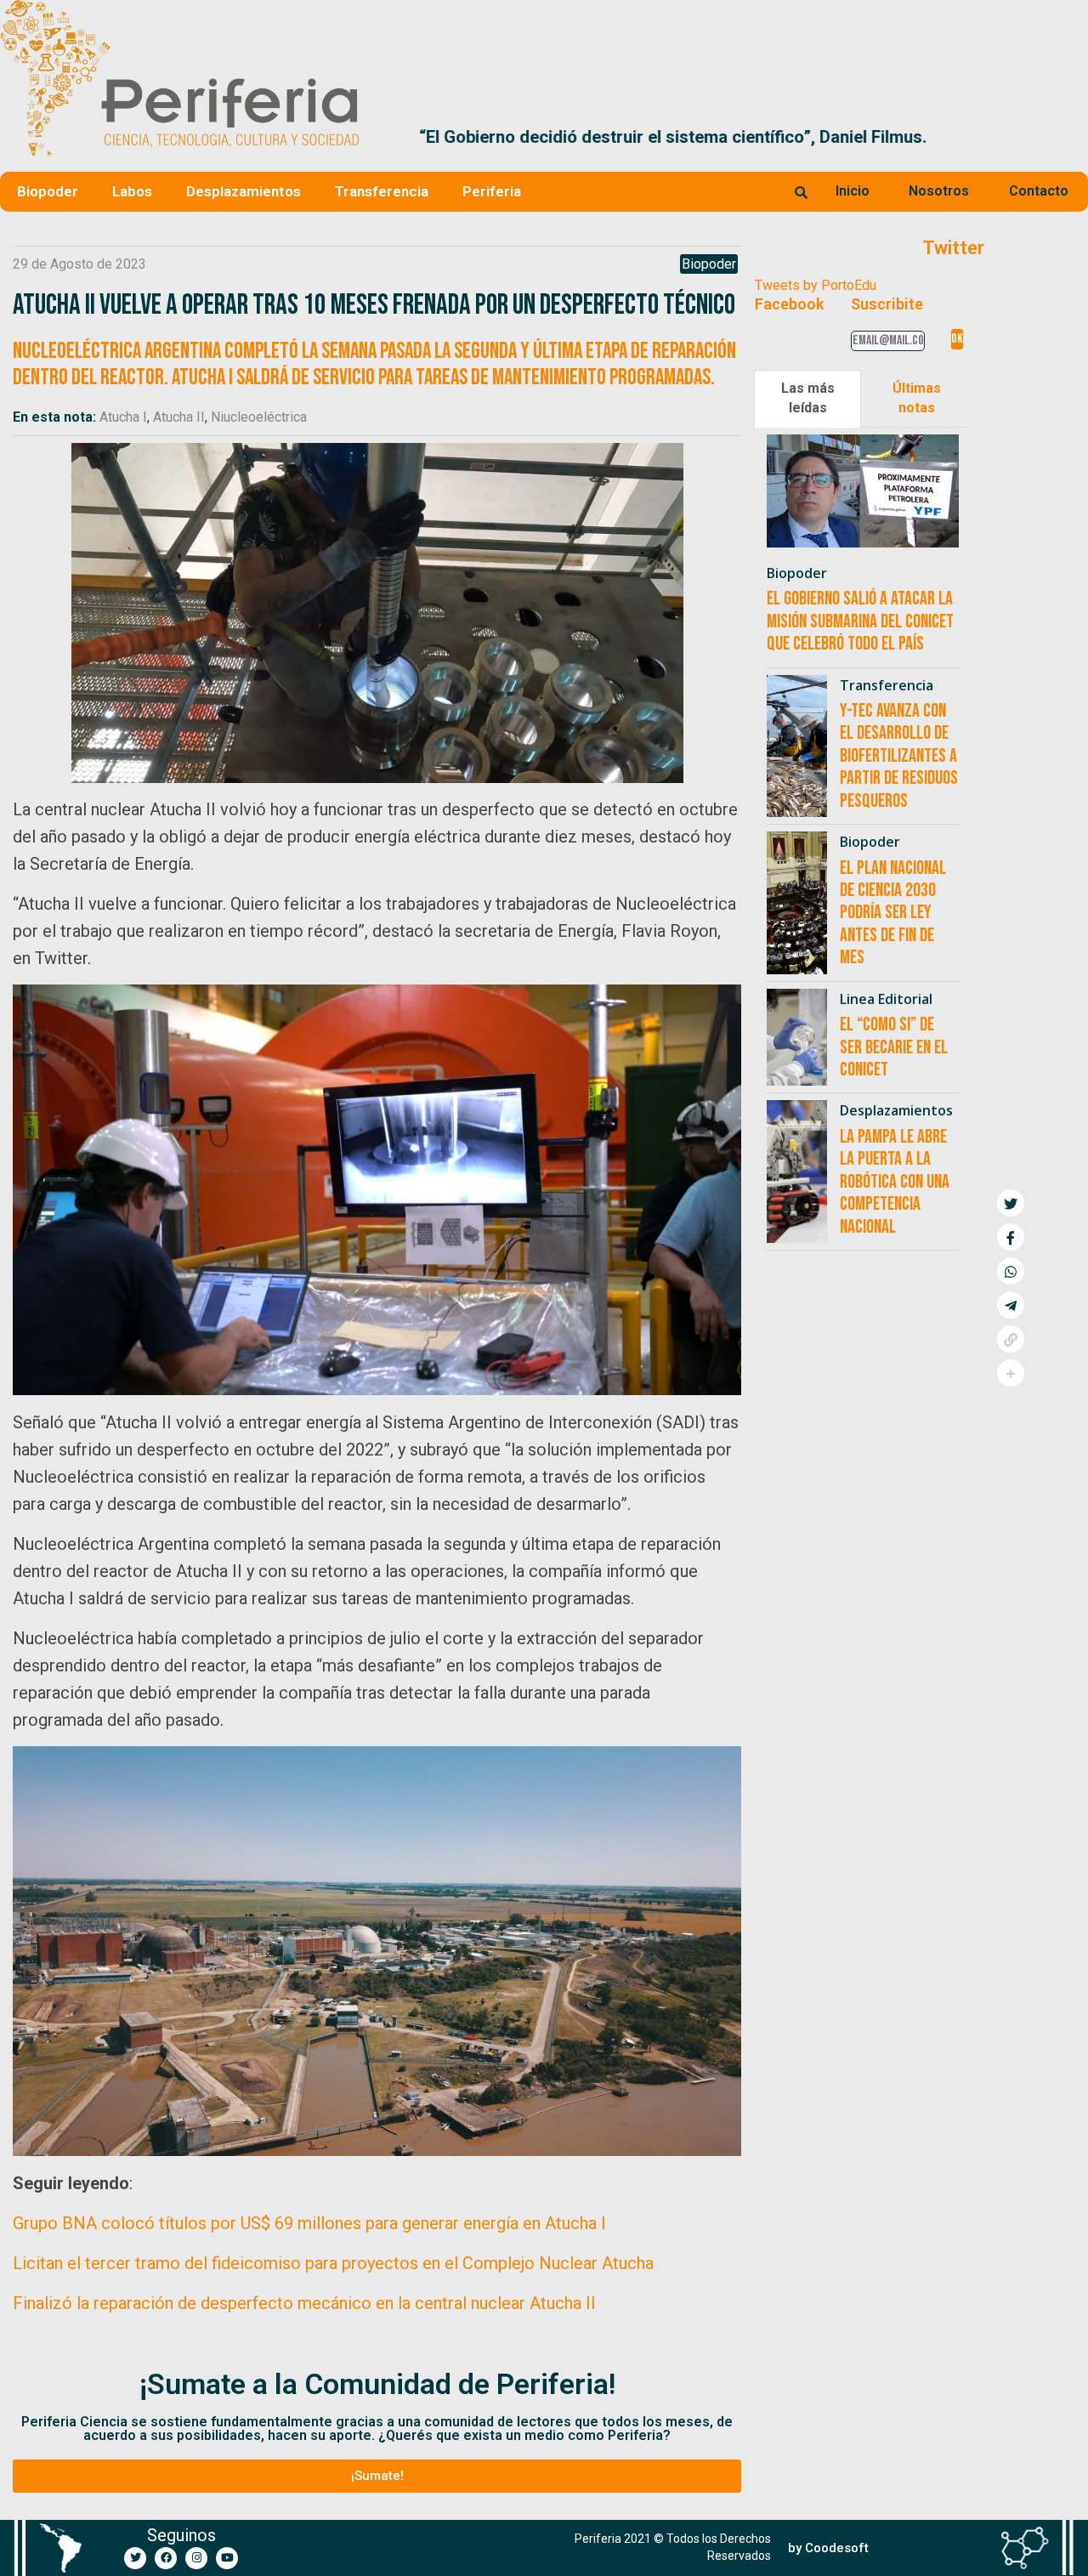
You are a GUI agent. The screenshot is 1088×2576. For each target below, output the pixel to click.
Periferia (492, 191)
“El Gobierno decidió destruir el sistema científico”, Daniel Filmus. (630, 137)
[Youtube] (227, 2558)
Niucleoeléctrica (259, 417)
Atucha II (179, 417)
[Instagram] (196, 2558)
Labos (132, 191)
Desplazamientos (244, 191)
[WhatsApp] (1011, 1271)
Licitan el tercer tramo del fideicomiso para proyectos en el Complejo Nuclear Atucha (333, 2263)
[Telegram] (1011, 1305)
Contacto (1039, 191)
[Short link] (1011, 1339)
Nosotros (939, 191)
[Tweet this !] (1011, 1203)
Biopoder (48, 191)
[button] (1068, 137)
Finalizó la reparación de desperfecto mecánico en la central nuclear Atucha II (304, 2303)
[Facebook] (166, 2558)
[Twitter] (135, 2558)
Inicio (853, 191)
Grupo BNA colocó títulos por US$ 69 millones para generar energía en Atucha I (309, 2223)
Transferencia (382, 191)
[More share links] (1011, 1373)
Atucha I (123, 417)
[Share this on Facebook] (1011, 1237)
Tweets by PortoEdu (816, 285)
